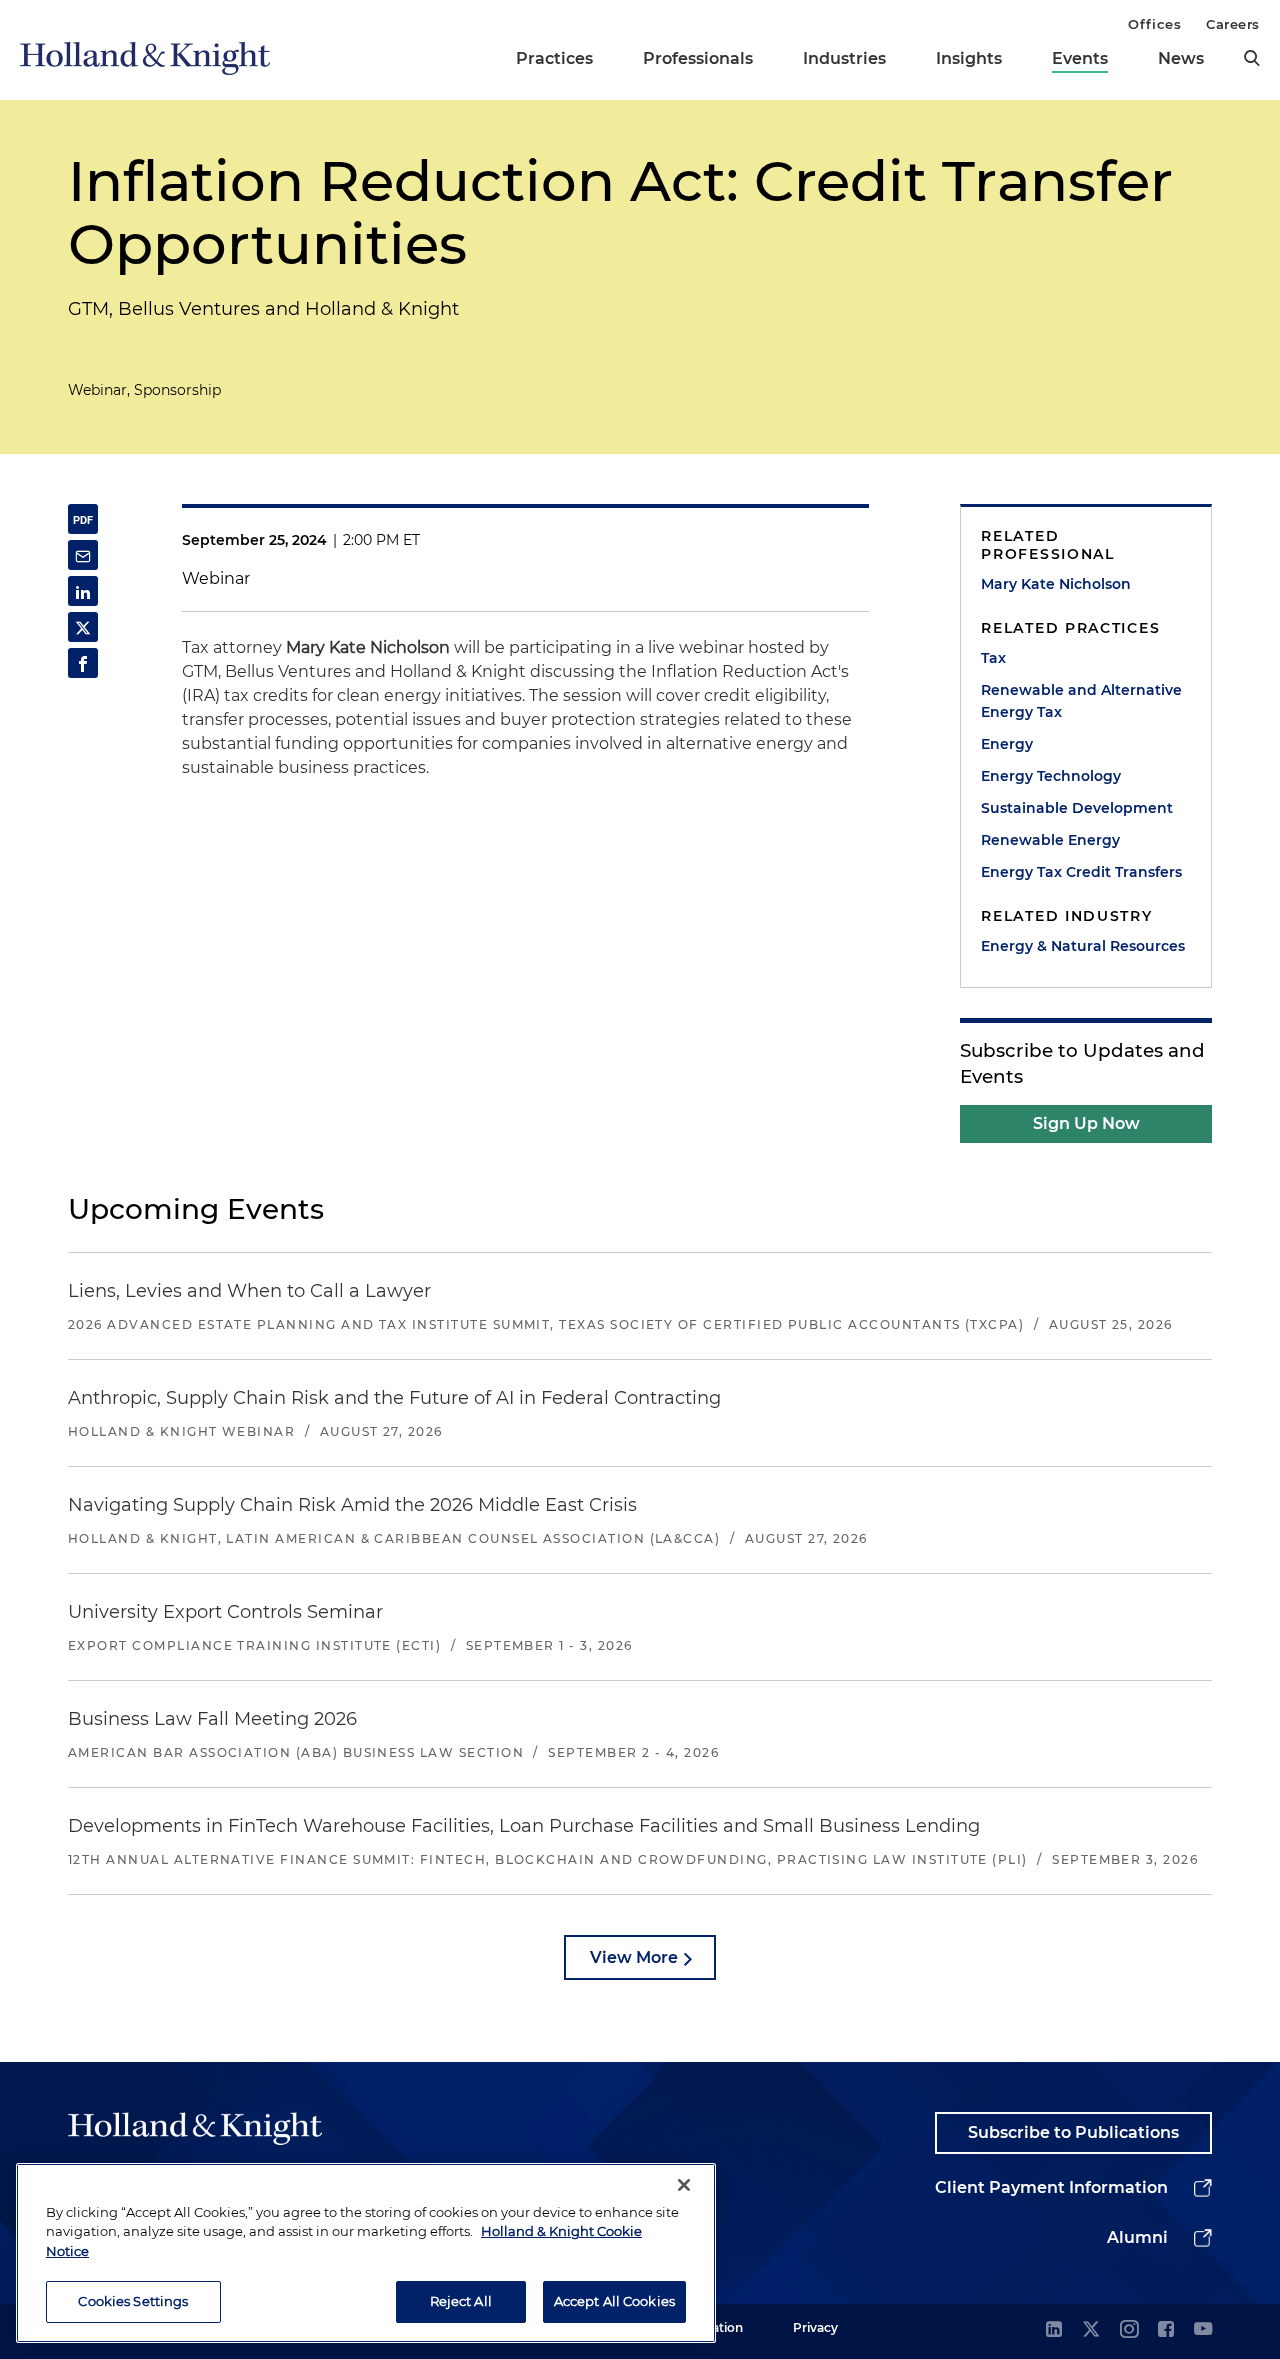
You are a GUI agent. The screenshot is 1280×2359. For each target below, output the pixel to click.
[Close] (684, 2185)
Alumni (1137, 2237)
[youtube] (1203, 2330)
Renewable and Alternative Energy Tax (1081, 701)
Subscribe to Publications (1073, 2132)
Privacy (815, 2327)
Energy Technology (1051, 776)
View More (634, 1957)
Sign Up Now (1086, 1123)
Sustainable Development (1077, 808)
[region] (366, 2253)
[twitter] (1091, 2330)
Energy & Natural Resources (1083, 946)
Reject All (461, 2301)
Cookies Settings (133, 2301)
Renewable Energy (1050, 840)
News (1181, 58)
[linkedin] (1054, 2330)
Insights (969, 58)
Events (1080, 58)
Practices (554, 58)
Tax (993, 658)
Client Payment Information (1051, 2187)
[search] (1252, 58)
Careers (1233, 24)
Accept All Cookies (614, 2301)
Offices (1154, 24)
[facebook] (1166, 2330)
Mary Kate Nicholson (1056, 584)
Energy (1007, 744)
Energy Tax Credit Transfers (1081, 872)
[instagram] (1129, 2330)
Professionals (698, 58)
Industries (844, 58)
